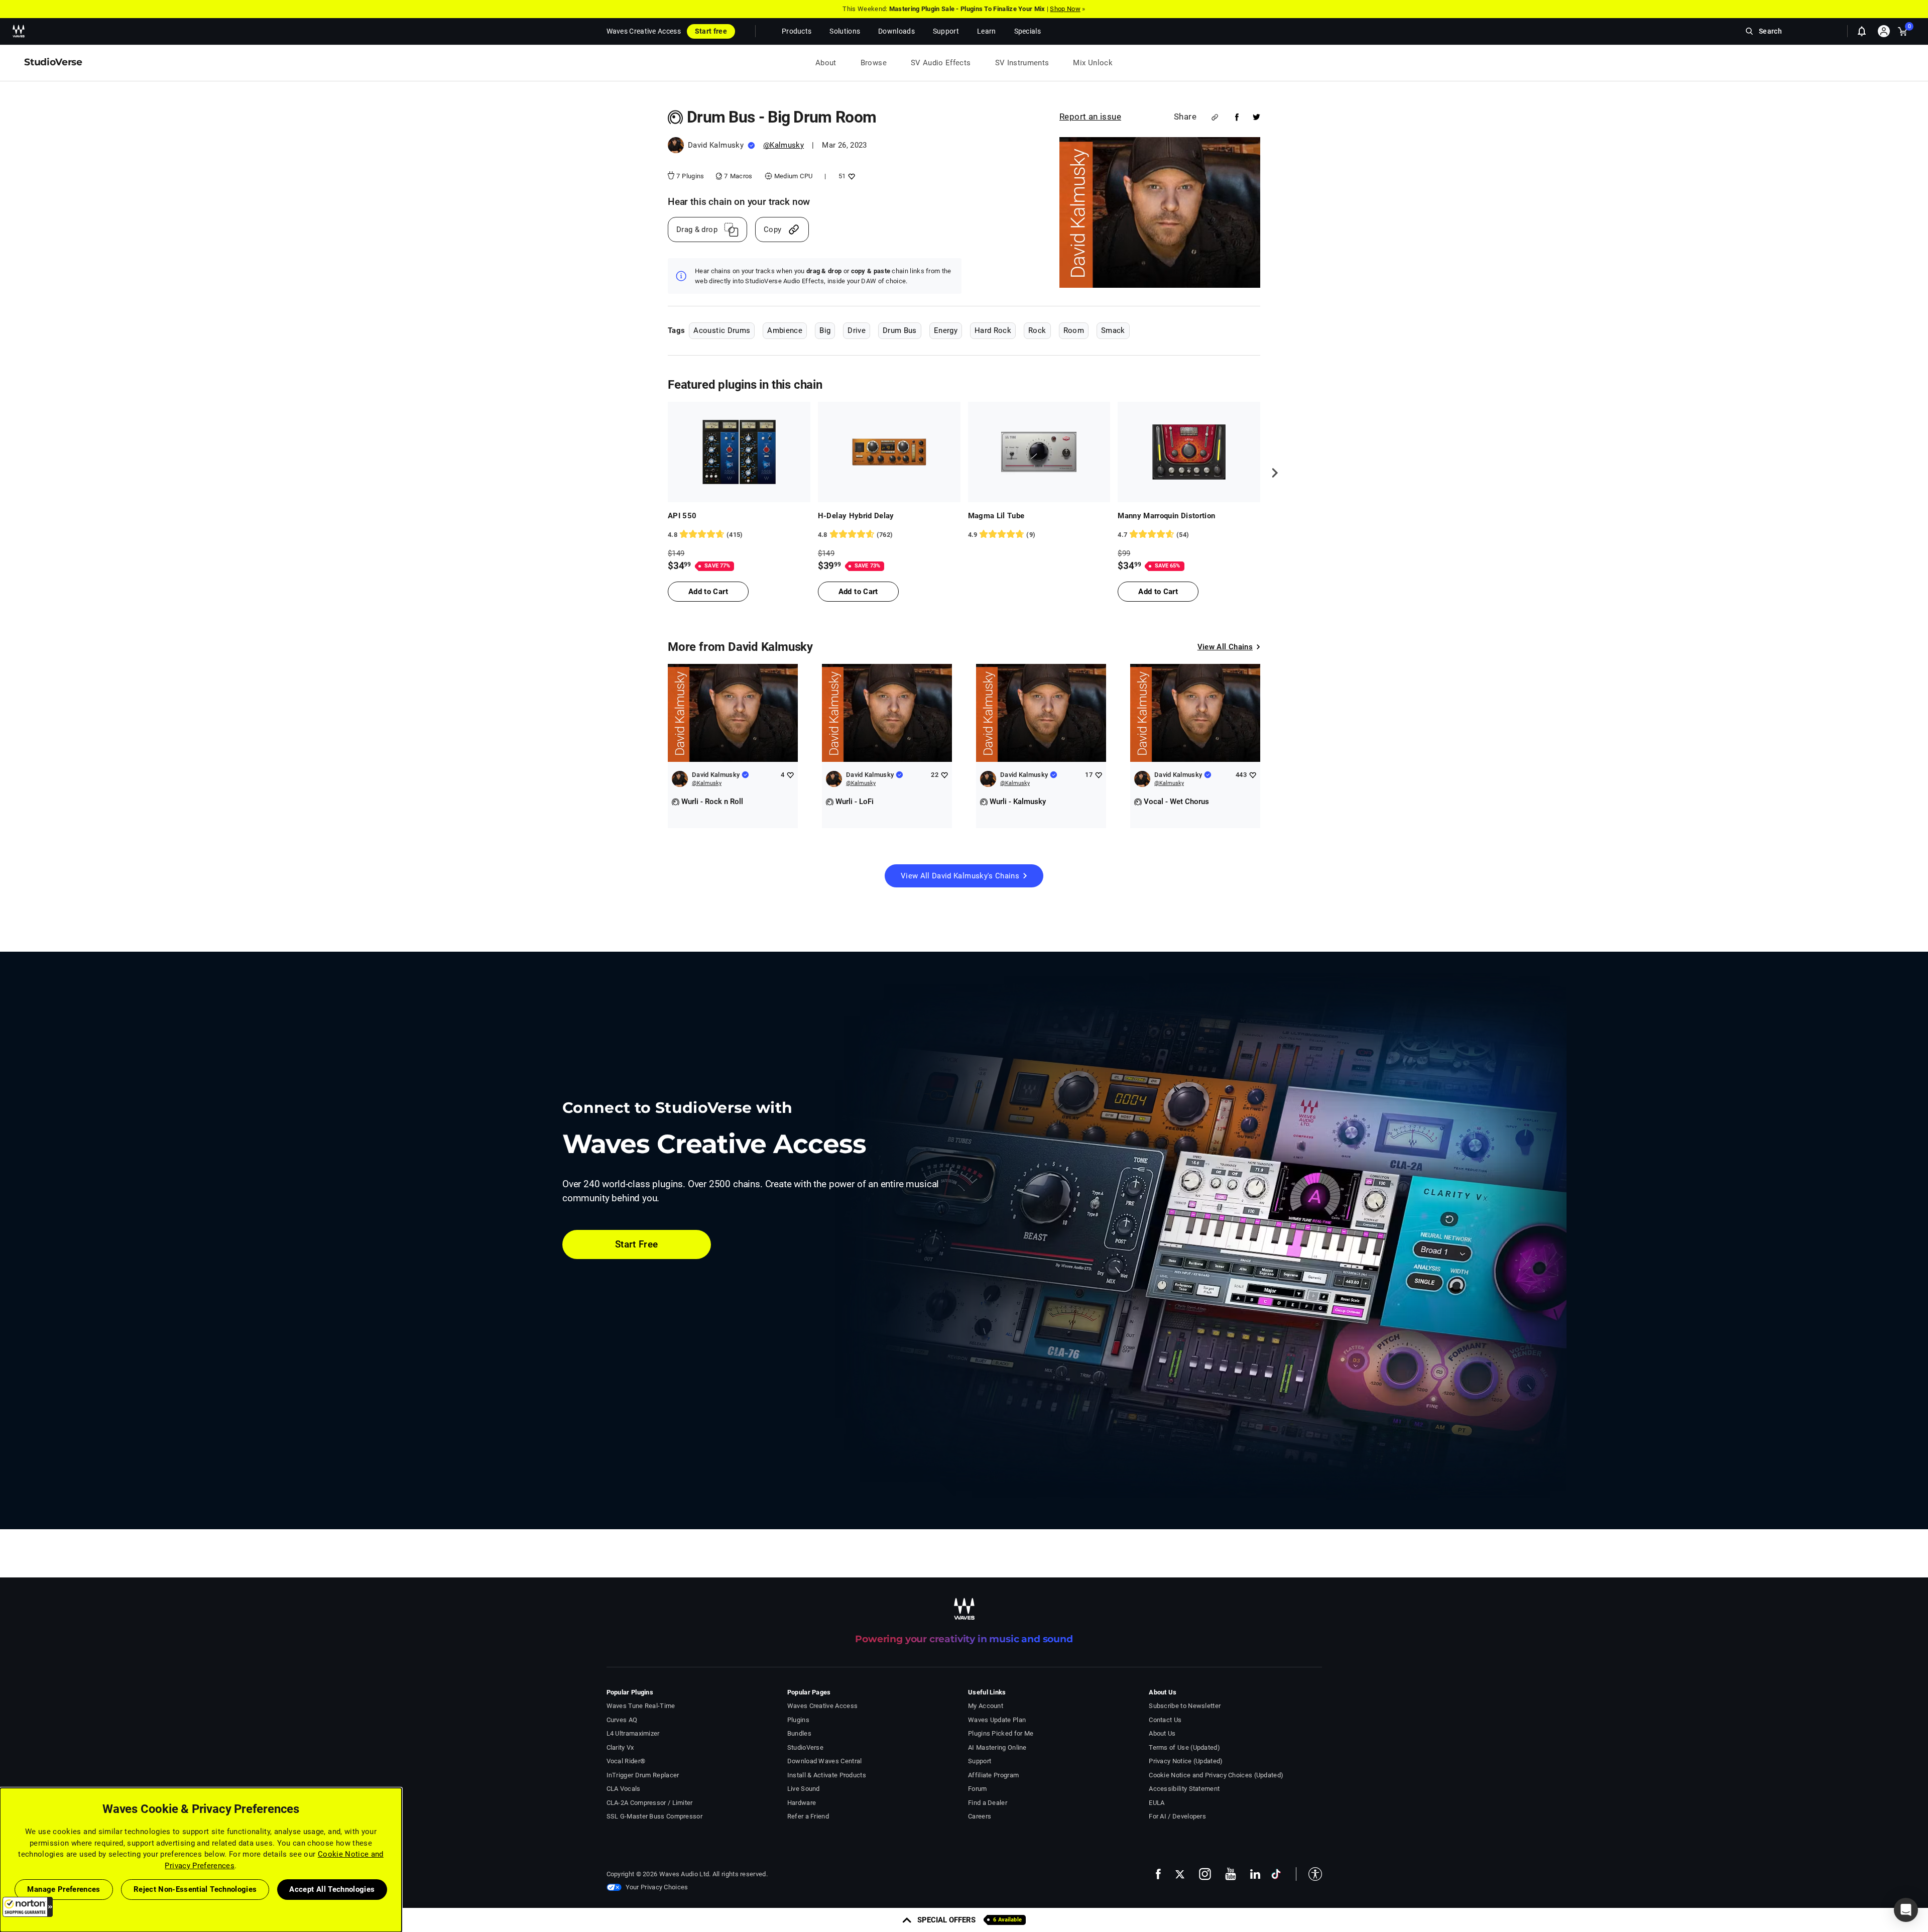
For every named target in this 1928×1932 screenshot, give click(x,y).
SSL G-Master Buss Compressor (655, 1816)
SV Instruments (1022, 63)
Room (1074, 330)
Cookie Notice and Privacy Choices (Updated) (1216, 1775)
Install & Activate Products (827, 1775)
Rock (1037, 330)
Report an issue (1090, 117)
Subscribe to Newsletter (1185, 1706)
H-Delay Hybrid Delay (856, 516)
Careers (980, 1816)
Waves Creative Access (644, 31)
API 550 (682, 516)
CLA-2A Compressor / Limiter (650, 1803)
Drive (857, 330)
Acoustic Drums (722, 330)
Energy (946, 330)
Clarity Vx (620, 1747)
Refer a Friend (808, 1816)
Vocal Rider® (626, 1761)
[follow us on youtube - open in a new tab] (1231, 1874)
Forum (978, 1789)
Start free (711, 31)
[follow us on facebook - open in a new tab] (1158, 1874)
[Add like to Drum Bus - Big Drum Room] (850, 176)
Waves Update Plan (997, 1720)
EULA (1157, 1803)
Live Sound (804, 1789)
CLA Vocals (624, 1789)
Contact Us (1165, 1720)
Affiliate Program (993, 1775)
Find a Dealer (988, 1803)
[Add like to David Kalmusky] (790, 775)
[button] (28, 1907)
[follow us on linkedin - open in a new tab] (1255, 1874)
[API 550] (739, 452)
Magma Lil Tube (996, 516)
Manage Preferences (64, 1889)
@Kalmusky (784, 145)
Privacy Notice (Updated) (1186, 1761)
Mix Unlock (1093, 63)
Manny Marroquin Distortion (1166, 516)
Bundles (799, 1733)
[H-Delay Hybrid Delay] (889, 452)
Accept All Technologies (332, 1889)
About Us (1162, 1733)
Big (825, 330)
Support (980, 1761)
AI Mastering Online (997, 1747)
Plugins (798, 1720)
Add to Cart (708, 592)
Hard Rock (993, 330)
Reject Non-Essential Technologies (195, 1889)
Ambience (785, 330)
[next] (1271, 473)
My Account (986, 1706)
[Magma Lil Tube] (1039, 452)
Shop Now (1065, 9)
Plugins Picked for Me (1001, 1733)
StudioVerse (805, 1747)
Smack (1113, 330)
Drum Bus (900, 330)
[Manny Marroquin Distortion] (1189, 452)
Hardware (802, 1803)
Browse (874, 63)
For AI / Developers (1177, 1816)
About (826, 63)
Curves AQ (622, 1720)
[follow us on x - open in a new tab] (1180, 1874)
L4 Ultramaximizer (633, 1733)
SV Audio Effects (941, 63)
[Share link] (1215, 117)
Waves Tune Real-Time (641, 1706)
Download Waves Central (825, 1761)
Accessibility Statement (1184, 1789)
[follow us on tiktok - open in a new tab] (1276, 1874)
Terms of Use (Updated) (1184, 1747)
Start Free (637, 1244)
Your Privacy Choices (657, 1887)
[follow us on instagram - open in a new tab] (1205, 1874)
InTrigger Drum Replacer (643, 1775)
